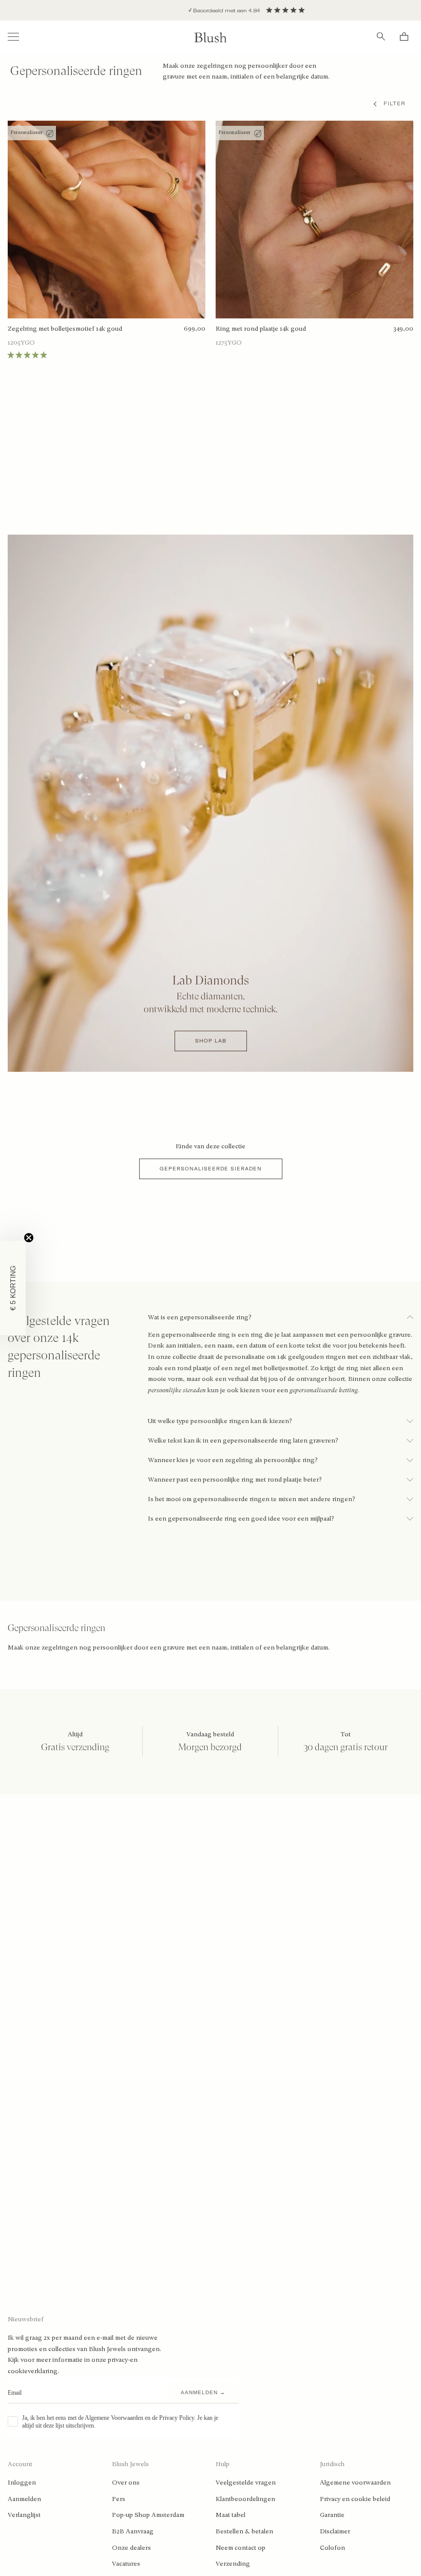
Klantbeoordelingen (245, 2499)
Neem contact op (241, 2548)
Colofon (332, 2548)
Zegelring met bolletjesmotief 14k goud (65, 329)
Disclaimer (335, 2531)
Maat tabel (231, 2515)
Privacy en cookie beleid (355, 2499)
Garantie (332, 2515)
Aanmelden (24, 2499)
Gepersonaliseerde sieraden (211, 1169)
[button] (13, 1288)
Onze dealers (131, 2548)
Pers (119, 2499)
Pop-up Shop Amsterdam (148, 2515)
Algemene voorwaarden (355, 2483)
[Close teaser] (29, 1238)
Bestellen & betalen (244, 2531)
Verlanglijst (24, 2515)
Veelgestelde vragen (246, 2483)
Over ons (126, 2483)
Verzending (233, 2564)
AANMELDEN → (203, 2392)
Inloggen (22, 2483)
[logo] (210, 37)
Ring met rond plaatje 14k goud (261, 329)
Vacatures (126, 2564)
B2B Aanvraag (133, 2531)
